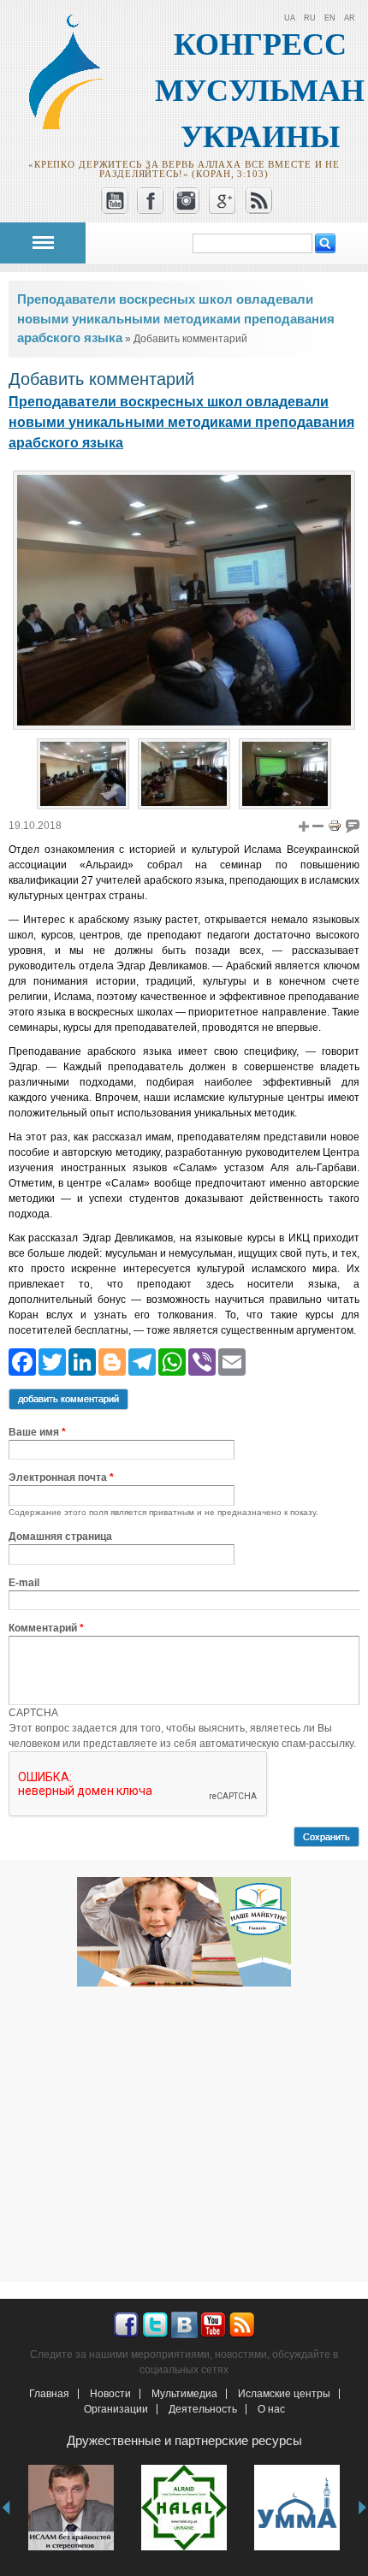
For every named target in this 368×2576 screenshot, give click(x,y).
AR (350, 18)
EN (330, 18)
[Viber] (202, 1362)
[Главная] (74, 127)
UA (290, 18)
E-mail (24, 1583)
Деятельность (203, 2409)
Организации (116, 2409)
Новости (110, 2394)
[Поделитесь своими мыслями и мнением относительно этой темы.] (353, 826)
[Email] (232, 1362)
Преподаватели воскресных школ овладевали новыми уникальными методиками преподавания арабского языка (176, 318)
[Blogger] (112, 1362)
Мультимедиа (184, 2394)
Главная (49, 2394)
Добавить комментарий (68, 1399)
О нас (271, 2409)
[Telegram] (142, 1362)
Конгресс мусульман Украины (260, 91)
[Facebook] (22, 1362)
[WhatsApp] (172, 1362)
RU (310, 18)
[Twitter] (52, 1362)
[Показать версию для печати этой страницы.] (335, 826)
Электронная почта (61, 1477)
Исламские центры (284, 2394)
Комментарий (46, 1628)
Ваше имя (37, 1432)
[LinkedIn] (82, 1362)
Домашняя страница (60, 1537)
